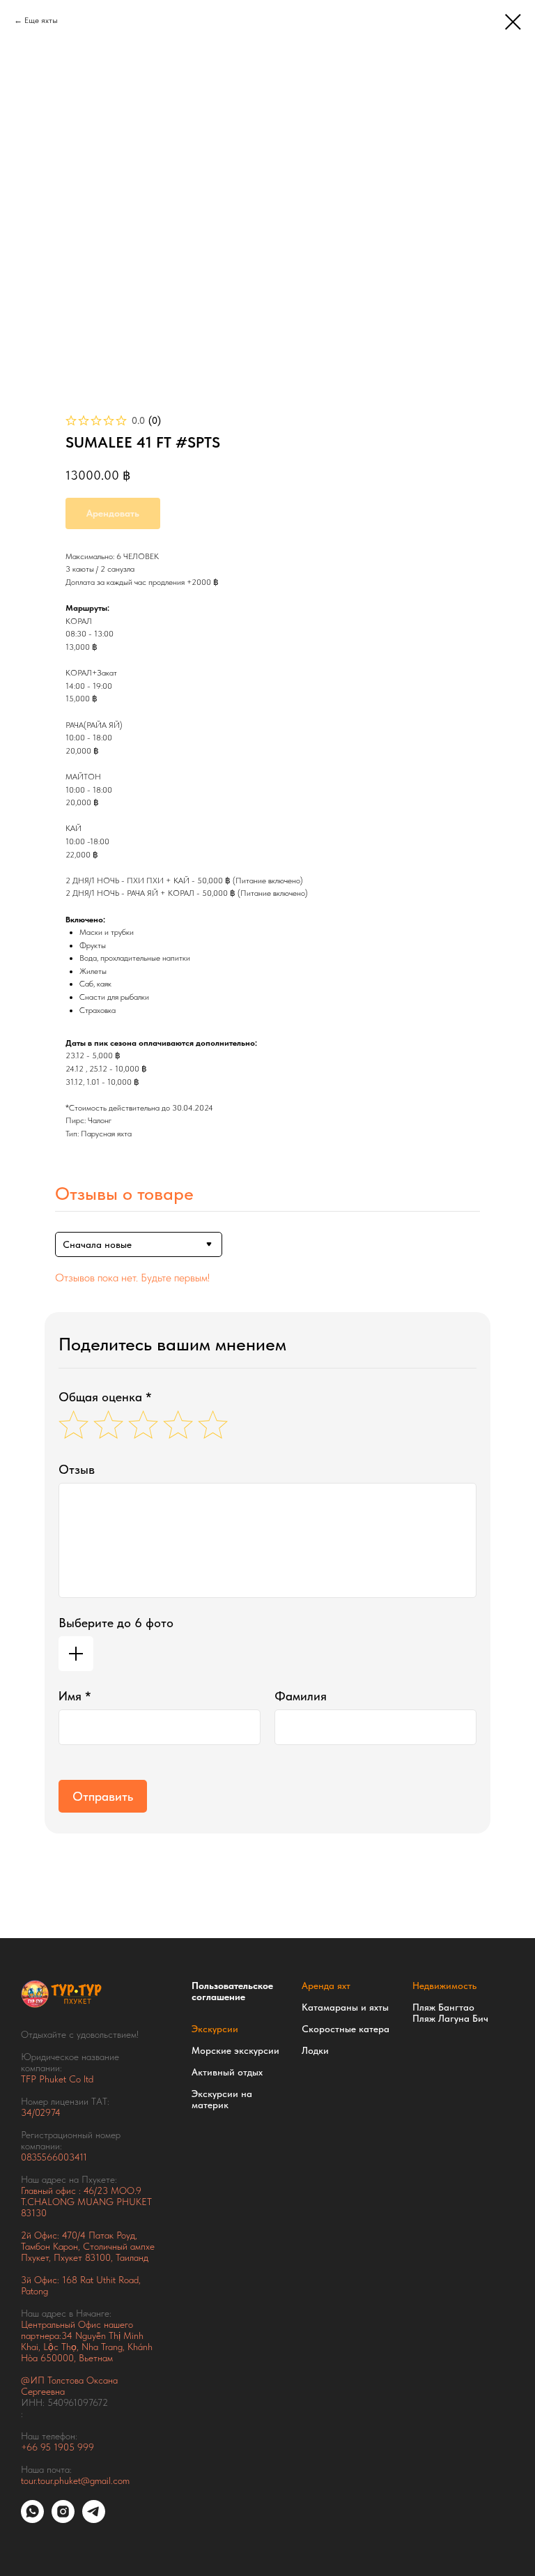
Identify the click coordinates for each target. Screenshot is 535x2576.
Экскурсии (215, 2029)
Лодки (315, 2050)
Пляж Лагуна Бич (450, 2018)
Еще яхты (41, 20)
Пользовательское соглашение (232, 1991)
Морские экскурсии (235, 2050)
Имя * (75, 1696)
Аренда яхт (326, 1986)
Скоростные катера (346, 2029)
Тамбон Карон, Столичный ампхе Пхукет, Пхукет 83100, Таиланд (88, 2252)
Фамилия (301, 1696)
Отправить (103, 1796)
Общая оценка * (105, 1397)
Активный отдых (227, 2072)
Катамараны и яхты (345, 2007)
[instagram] (63, 2519)
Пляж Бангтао (443, 2007)
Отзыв (77, 1469)
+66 (31, 2447)
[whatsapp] (32, 2519)
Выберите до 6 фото (116, 1623)
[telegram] (94, 2519)
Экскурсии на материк (222, 2099)
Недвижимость (444, 1986)
